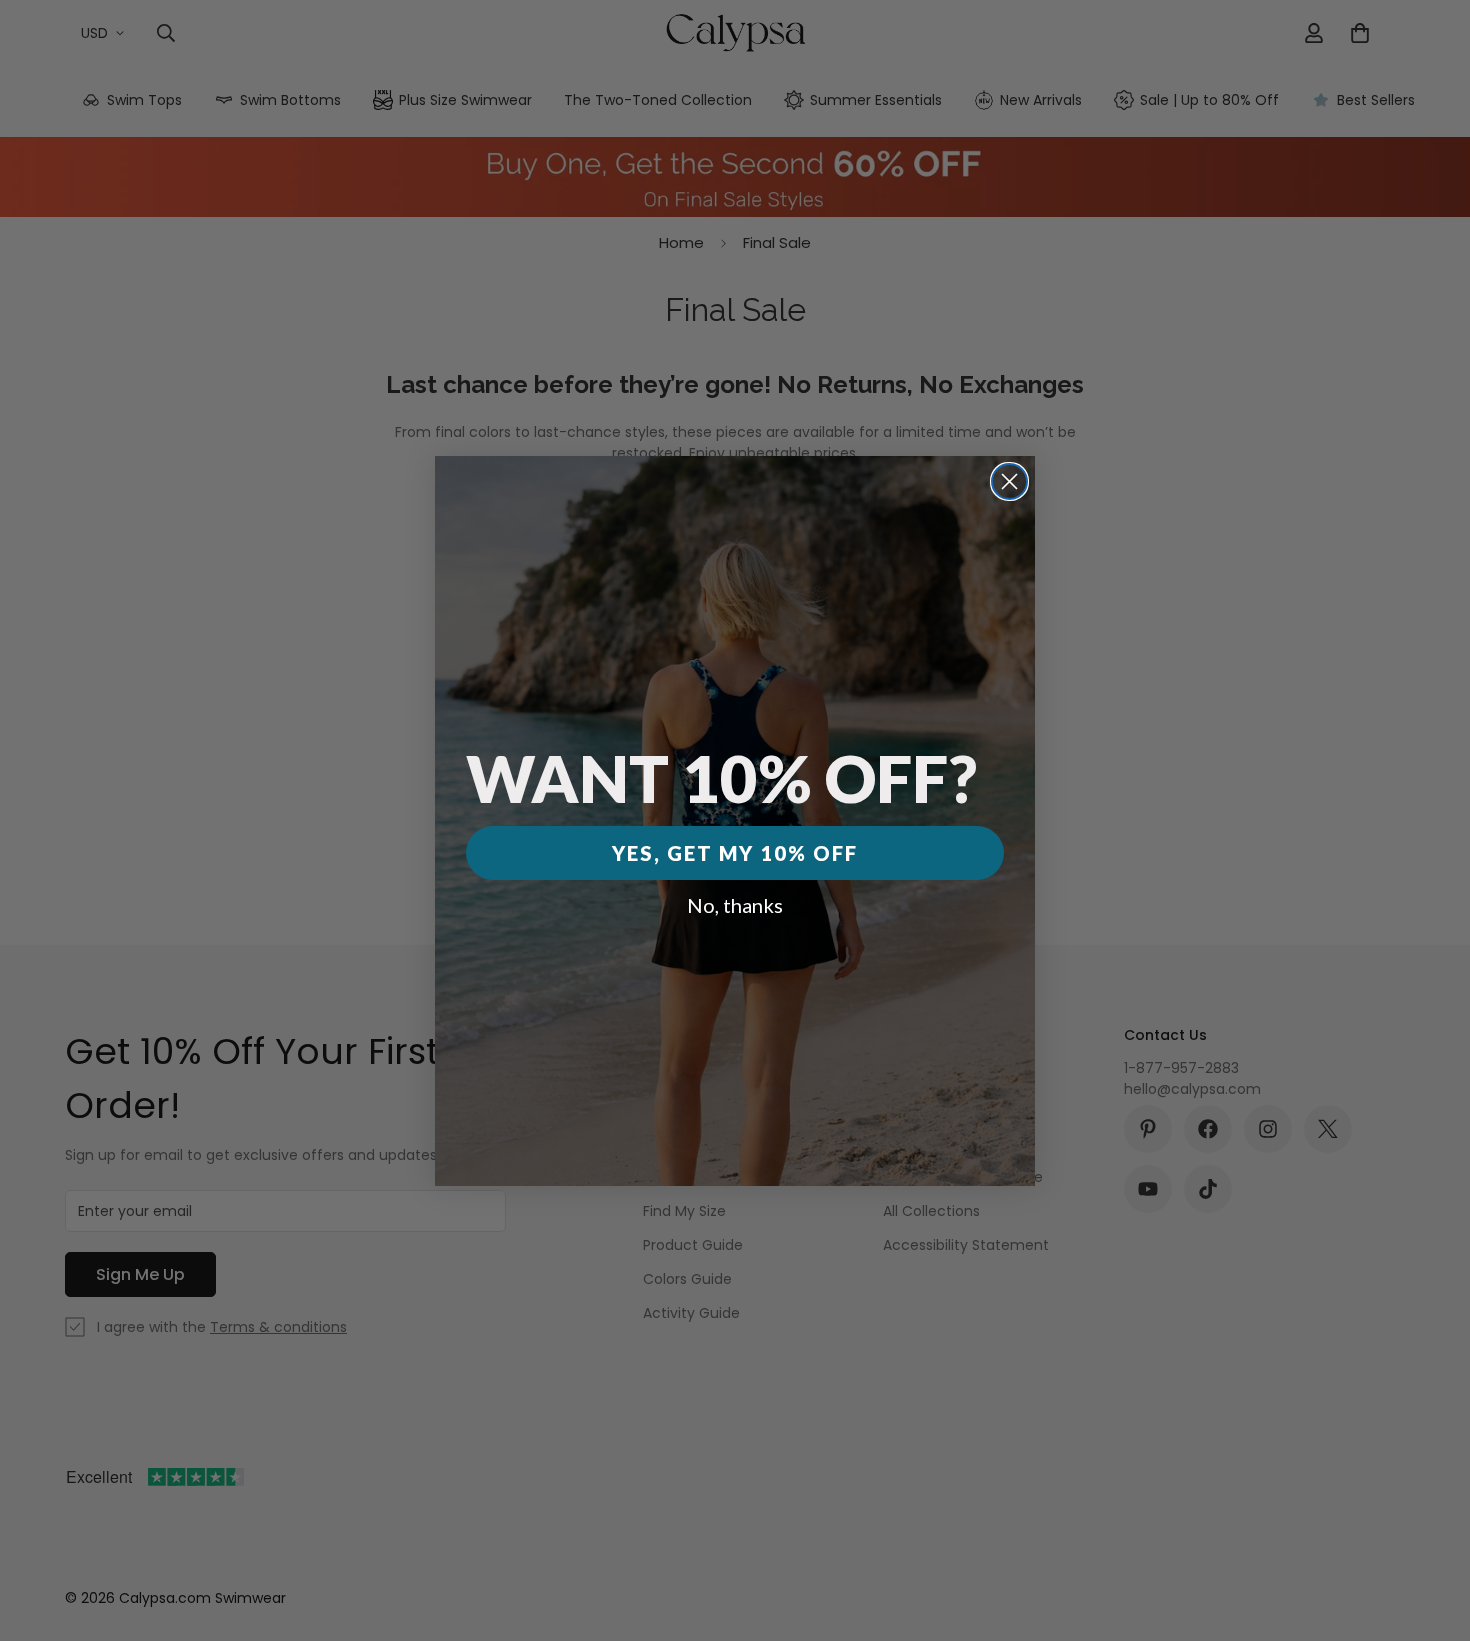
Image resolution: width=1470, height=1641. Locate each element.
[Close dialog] (1009, 481)
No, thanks (735, 905)
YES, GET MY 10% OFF (735, 853)
